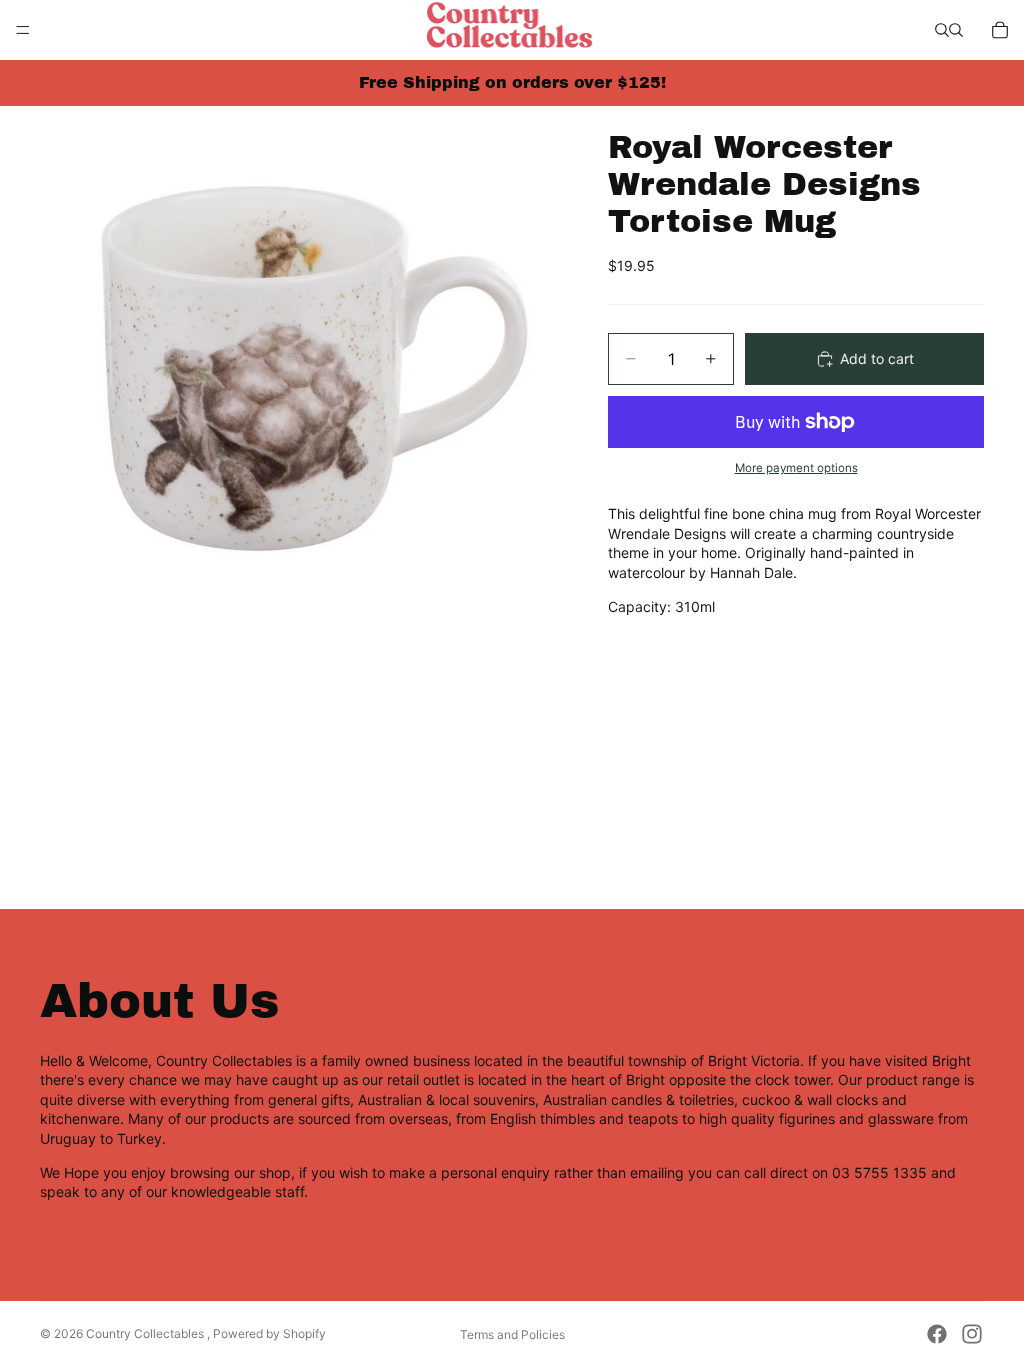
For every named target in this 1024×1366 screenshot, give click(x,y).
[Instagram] (972, 1334)
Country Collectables (146, 1333)
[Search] (942, 30)
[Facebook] (937, 1334)
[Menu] (23, 30)
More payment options (796, 468)
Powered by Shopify (269, 1333)
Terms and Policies (512, 1334)
